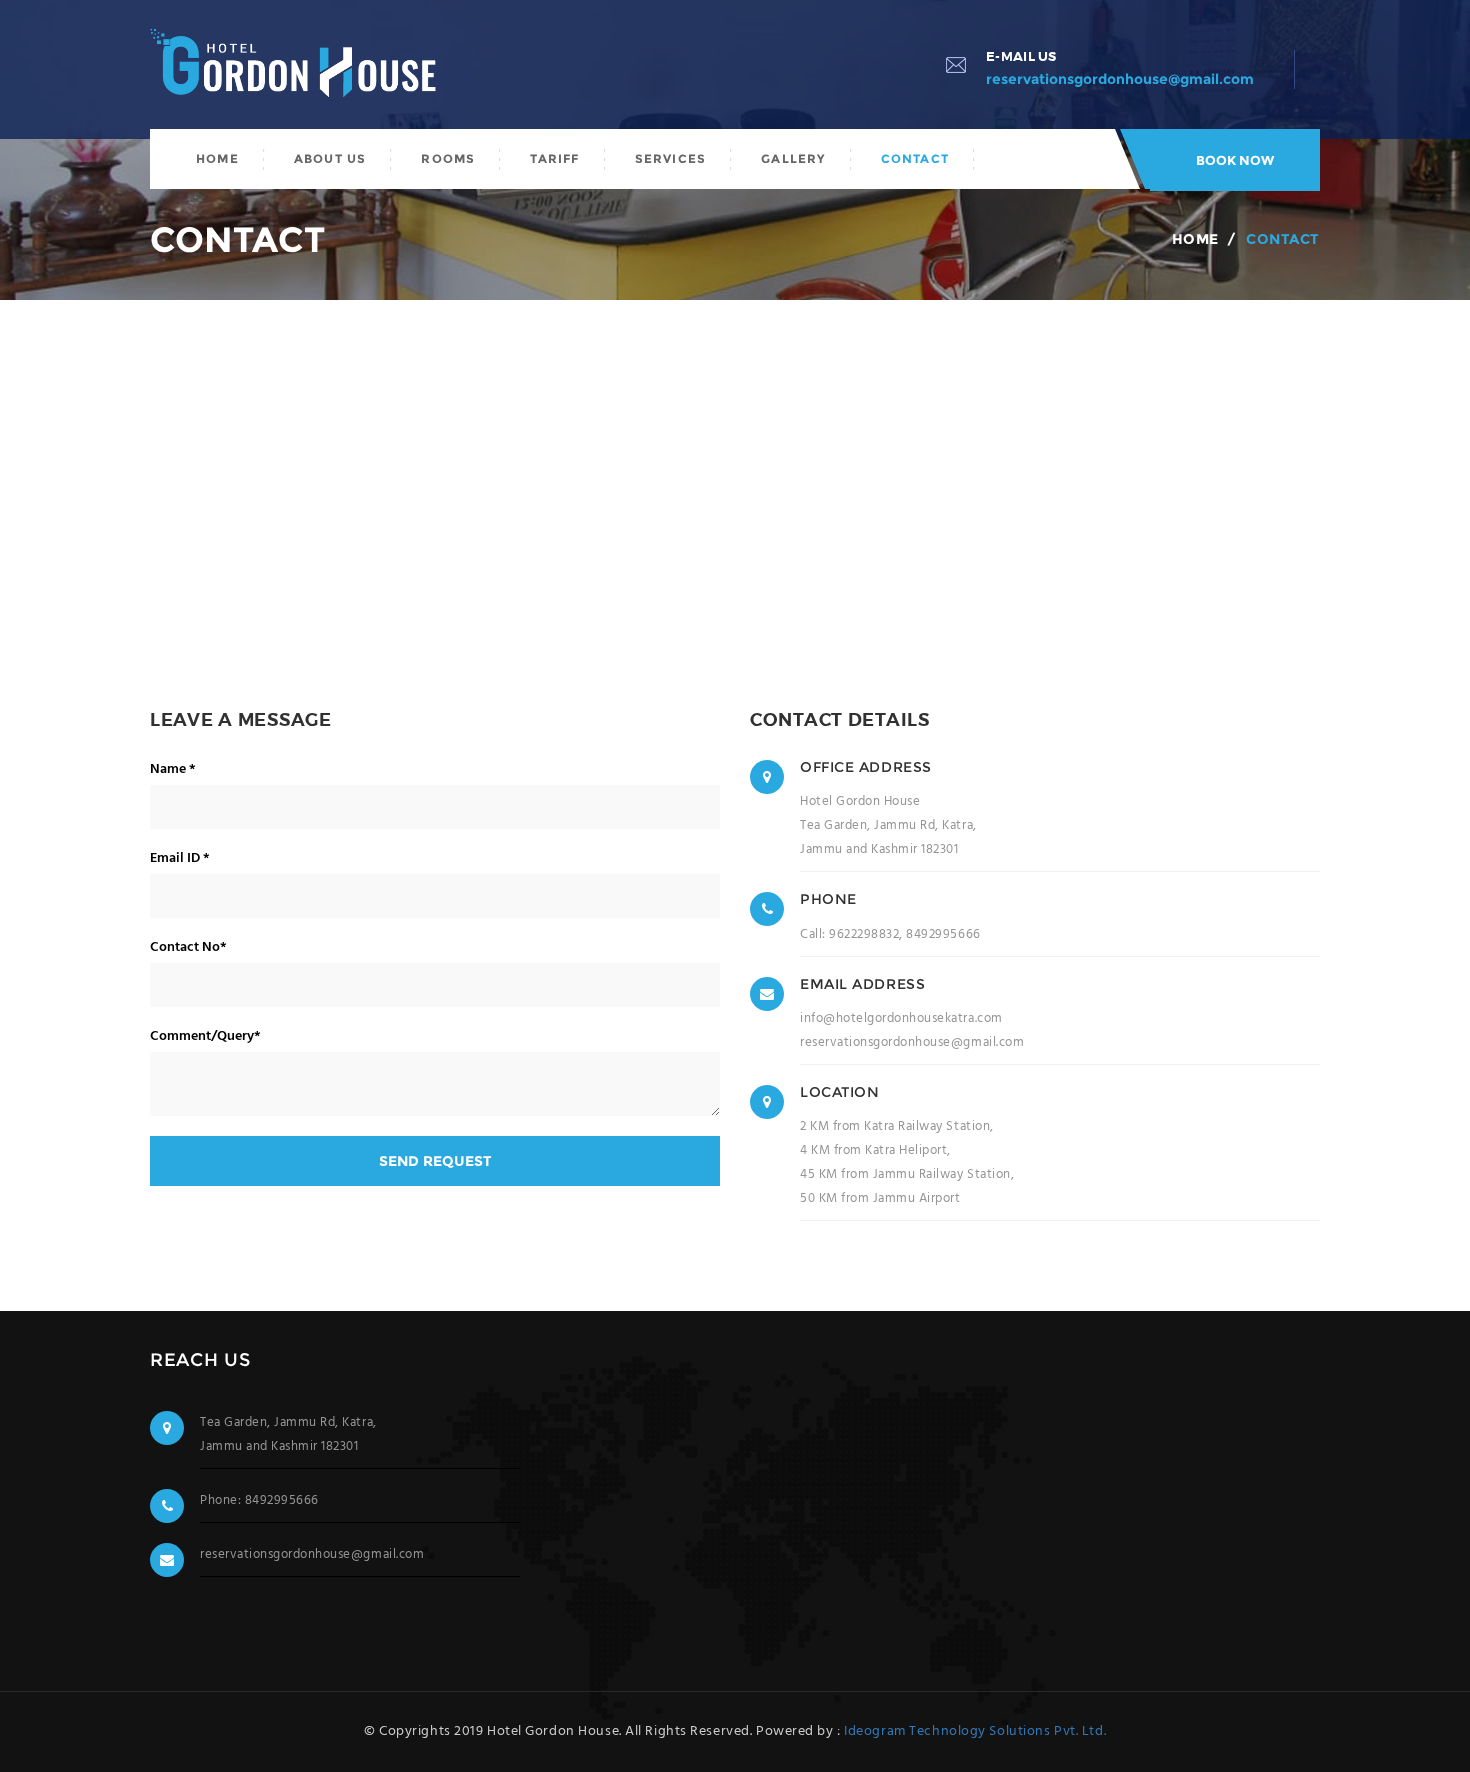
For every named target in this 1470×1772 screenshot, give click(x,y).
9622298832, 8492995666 (904, 934)
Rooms (448, 158)
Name (173, 770)
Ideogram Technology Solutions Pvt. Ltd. (975, 1731)
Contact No (188, 948)
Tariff (554, 158)
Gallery (793, 158)
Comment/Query (205, 1037)
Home (217, 158)
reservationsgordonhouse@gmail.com (912, 1042)
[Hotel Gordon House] (300, 66)
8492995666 (282, 1500)
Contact (915, 158)
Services (671, 158)
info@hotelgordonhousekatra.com (901, 1018)
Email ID (180, 859)
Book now (1235, 160)
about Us (330, 158)
